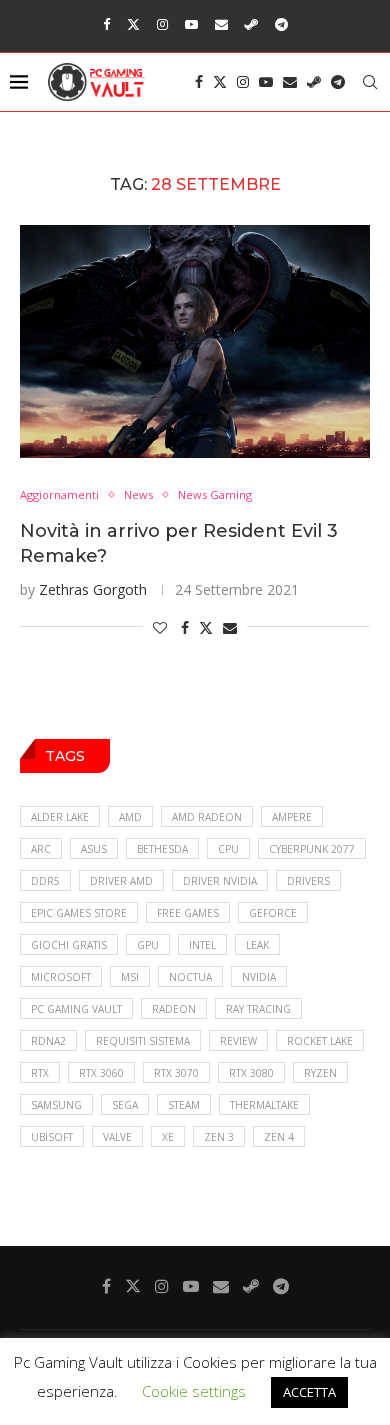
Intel (202, 945)
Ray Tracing (258, 1009)
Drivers (308, 881)
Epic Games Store (79, 913)
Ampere (292, 817)
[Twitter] (133, 24)
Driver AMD (121, 881)
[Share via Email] (230, 627)
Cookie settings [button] (194, 1391)
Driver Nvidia (220, 881)
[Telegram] (281, 24)
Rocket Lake (320, 1041)
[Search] (370, 82)
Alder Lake (60, 817)
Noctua (190, 977)
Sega (125, 1105)
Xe (168, 1137)
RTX (40, 1073)
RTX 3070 (176, 1073)
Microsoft (61, 977)
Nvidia (259, 977)
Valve (117, 1137)
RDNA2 (48, 1041)
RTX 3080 (251, 1073)
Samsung (56, 1105)
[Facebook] (106, 24)
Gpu (148, 945)
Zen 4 (279, 1137)
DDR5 (45, 881)
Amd (130, 817)
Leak (257, 945)
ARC (41, 849)
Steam (184, 1105)
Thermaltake (264, 1105)
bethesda (162, 849)
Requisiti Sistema (143, 1041)
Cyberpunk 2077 (312, 849)
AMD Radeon (207, 817)
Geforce (273, 913)
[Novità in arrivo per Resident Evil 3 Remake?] (195, 341)
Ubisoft (52, 1137)
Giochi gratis (69, 945)
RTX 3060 (101, 1073)
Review (238, 1041)
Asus (94, 849)
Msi (130, 977)
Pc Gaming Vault (76, 1009)
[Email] (221, 24)
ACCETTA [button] (309, 1392)
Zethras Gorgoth (93, 589)
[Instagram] (162, 24)
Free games (188, 913)
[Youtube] (191, 24)
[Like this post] (160, 627)
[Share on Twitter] (206, 627)
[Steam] (251, 24)
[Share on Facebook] (185, 627)
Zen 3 (219, 1137)
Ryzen (320, 1073)
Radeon (174, 1009)
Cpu (228, 849)
